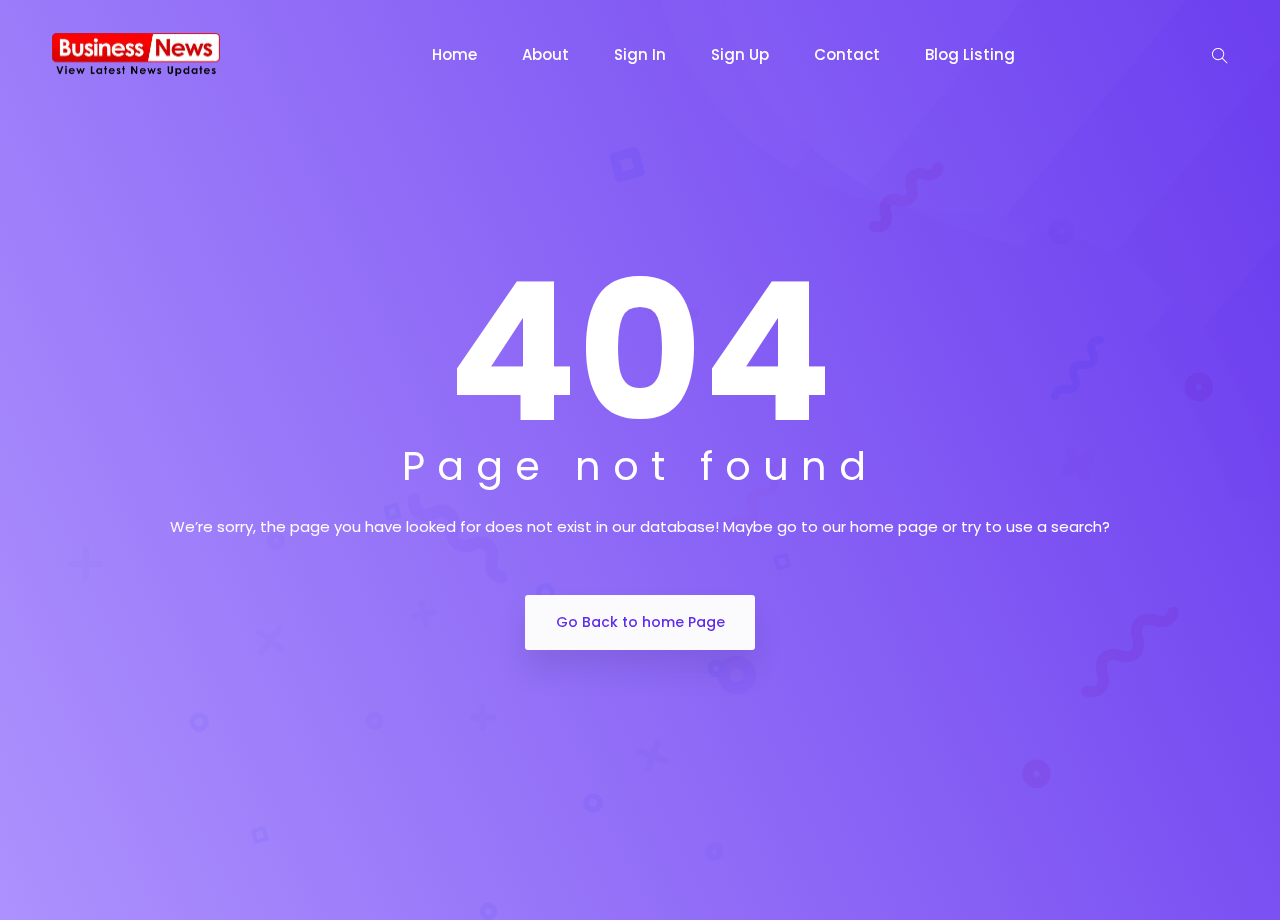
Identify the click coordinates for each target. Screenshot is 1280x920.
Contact (847, 54)
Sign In (640, 54)
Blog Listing (970, 54)
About (545, 54)
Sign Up (740, 54)
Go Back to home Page (640, 622)
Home (454, 54)
